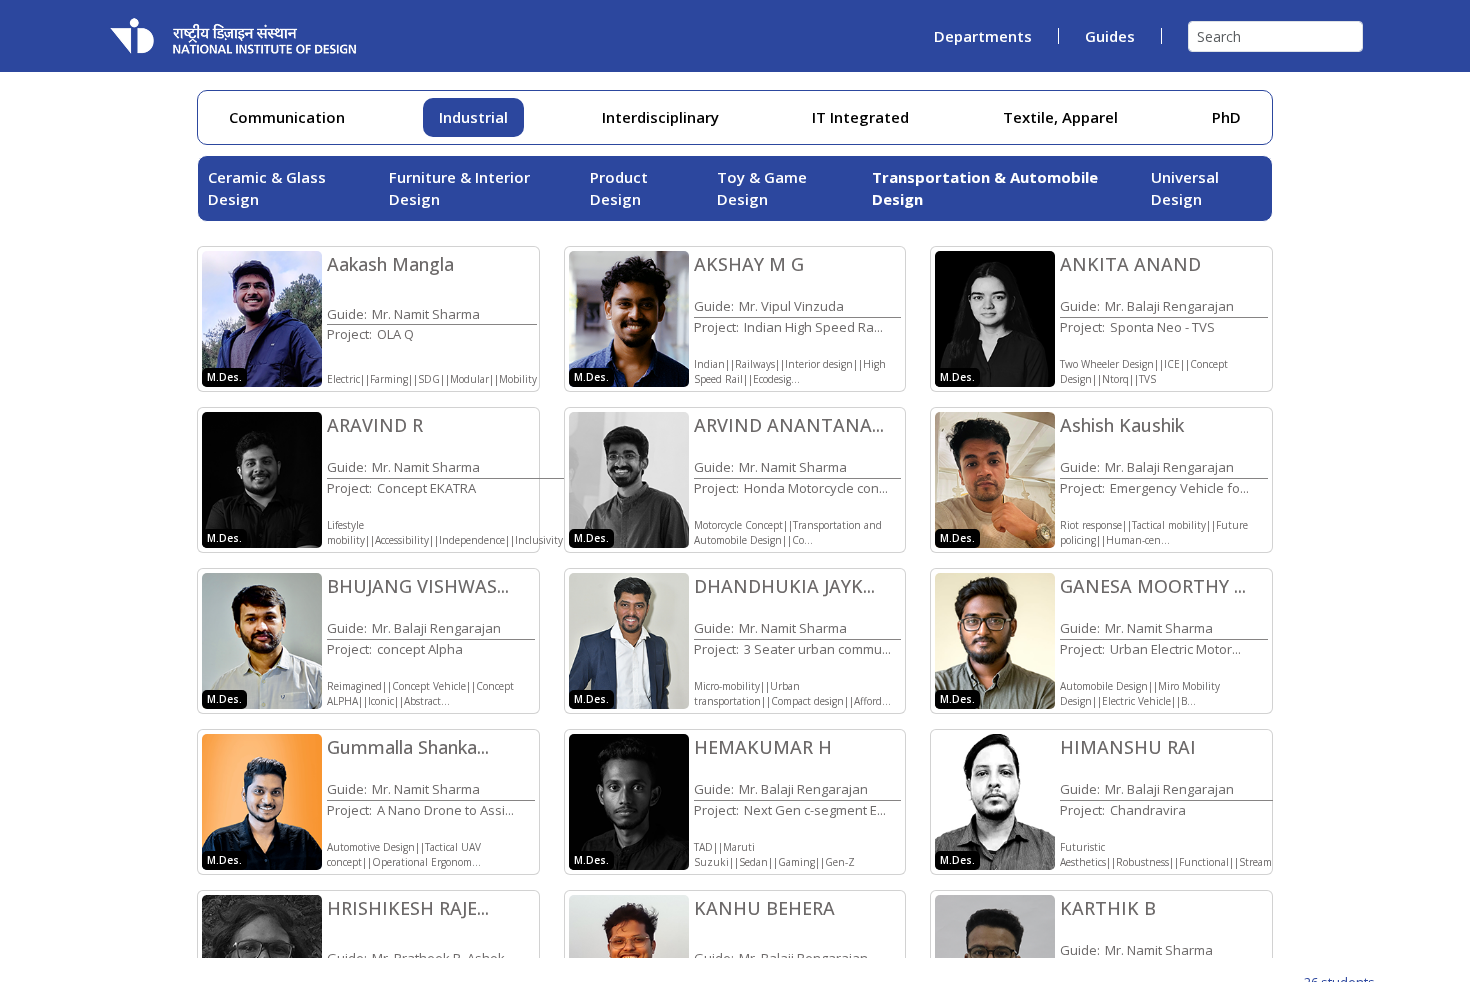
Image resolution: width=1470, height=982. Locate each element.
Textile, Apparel (1060, 117)
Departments (983, 36)
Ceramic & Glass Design (267, 188)
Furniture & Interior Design (459, 188)
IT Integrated (860, 117)
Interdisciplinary (660, 117)
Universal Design (1185, 188)
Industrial (473, 117)
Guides (1110, 36)
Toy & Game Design (762, 188)
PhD (1226, 117)
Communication (287, 117)
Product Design (619, 188)
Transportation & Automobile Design (985, 188)
